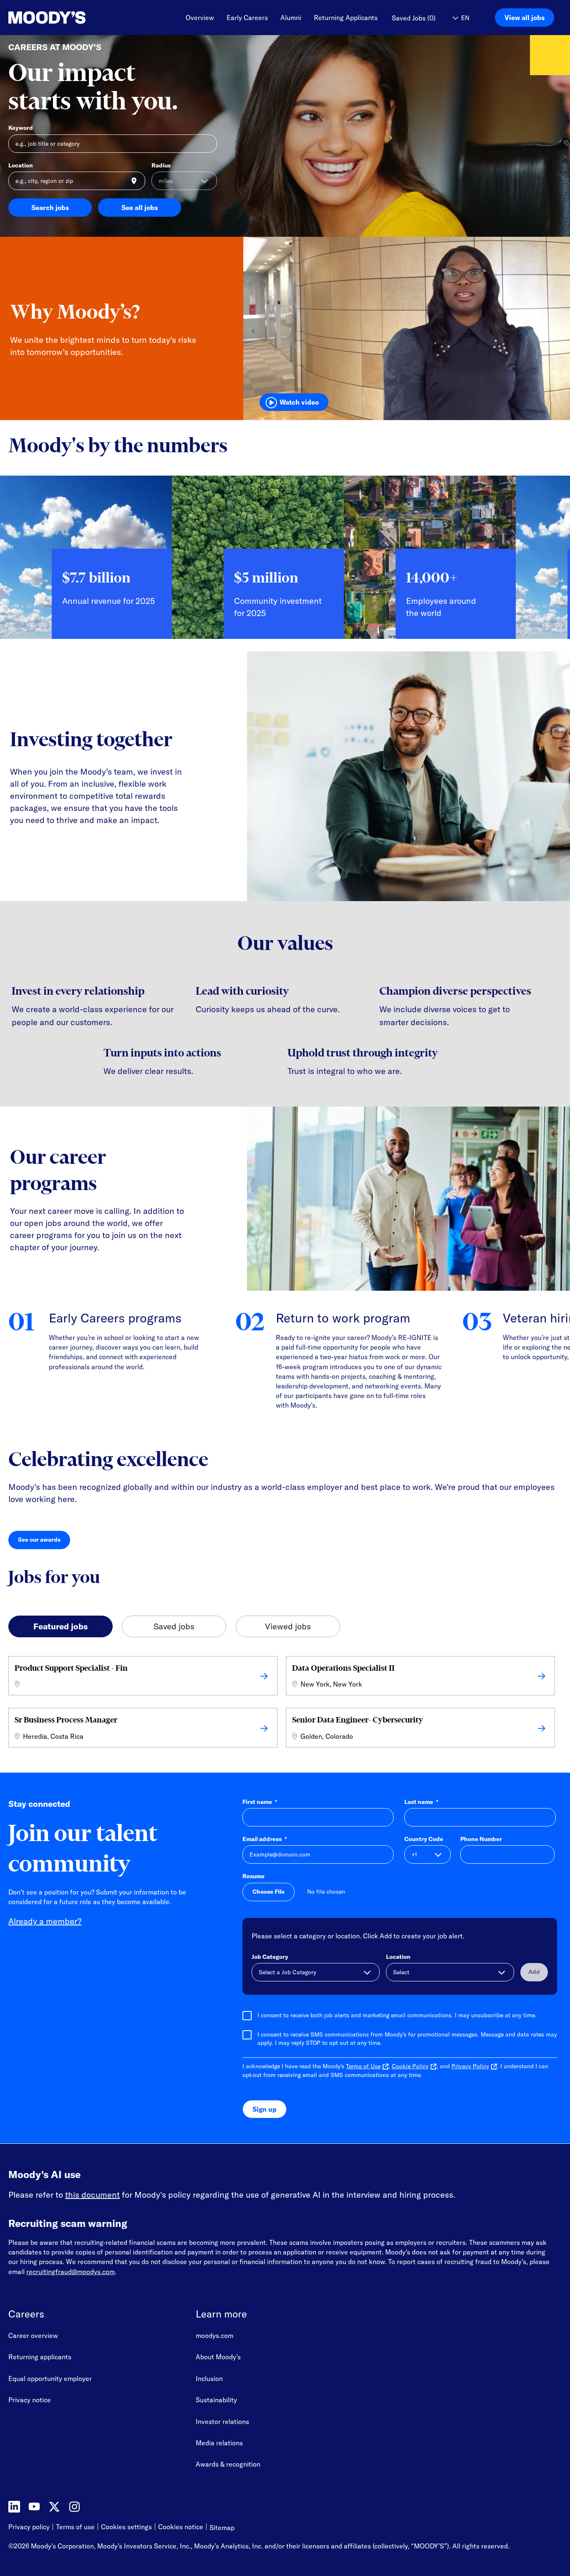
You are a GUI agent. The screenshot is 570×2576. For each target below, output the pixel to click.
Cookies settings (126, 2527)
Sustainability (216, 2400)
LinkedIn (14, 2507)
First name (260, 1802)
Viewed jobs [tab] (288, 1626)
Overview (200, 18)
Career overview (33, 2335)
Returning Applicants (346, 18)
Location (21, 165)
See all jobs (140, 208)
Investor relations (222, 2421)
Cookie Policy (410, 2066)
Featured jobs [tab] (61, 1626)
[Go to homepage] (47, 18)
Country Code (424, 1839)
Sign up (265, 2109)
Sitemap (222, 2528)
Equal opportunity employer (50, 2378)
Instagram (74, 2507)
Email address (265, 1839)
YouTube (34, 2507)
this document (92, 2195)
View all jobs (525, 18)
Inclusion (209, 2378)
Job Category (270, 1957)
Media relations (219, 2443)
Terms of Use (363, 2066)
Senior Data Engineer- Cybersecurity (358, 1720)
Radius (161, 165)
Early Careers (247, 18)
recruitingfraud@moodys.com (71, 2272)
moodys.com (214, 2335)
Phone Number (481, 1839)
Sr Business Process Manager (66, 1720)
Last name (421, 1802)
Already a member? (45, 1921)
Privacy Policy (470, 2066)
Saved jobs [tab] (174, 1626)
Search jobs (50, 208)
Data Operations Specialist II (343, 1668)
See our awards (44, 1541)
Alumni (291, 18)
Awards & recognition (228, 2464)
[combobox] (77, 181)
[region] (285, 564)
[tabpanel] (285, 1704)
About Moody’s (218, 2357)
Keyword (21, 128)
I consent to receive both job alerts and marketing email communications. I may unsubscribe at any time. (397, 2015)
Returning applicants (40, 2357)
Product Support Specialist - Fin (71, 1668)
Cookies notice (181, 2527)
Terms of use (75, 2527)
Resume (253, 1876)
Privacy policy (29, 2527)
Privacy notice (30, 2400)
